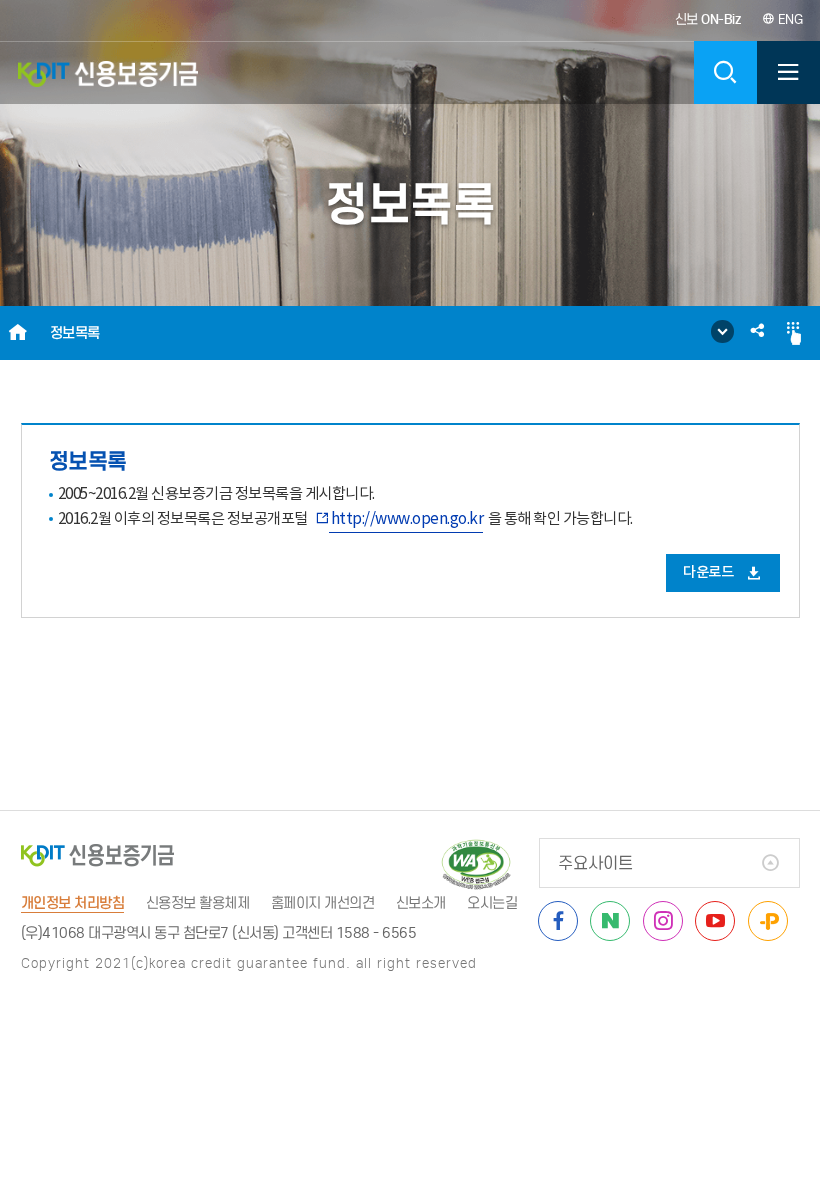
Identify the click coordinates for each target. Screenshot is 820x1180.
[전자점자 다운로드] (795, 333)
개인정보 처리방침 (73, 903)
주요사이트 (595, 863)
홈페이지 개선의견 (323, 903)
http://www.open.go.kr (407, 519)
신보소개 (421, 903)
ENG (788, 19)
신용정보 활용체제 (198, 903)
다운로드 (709, 572)
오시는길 (492, 903)
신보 (708, 19)
